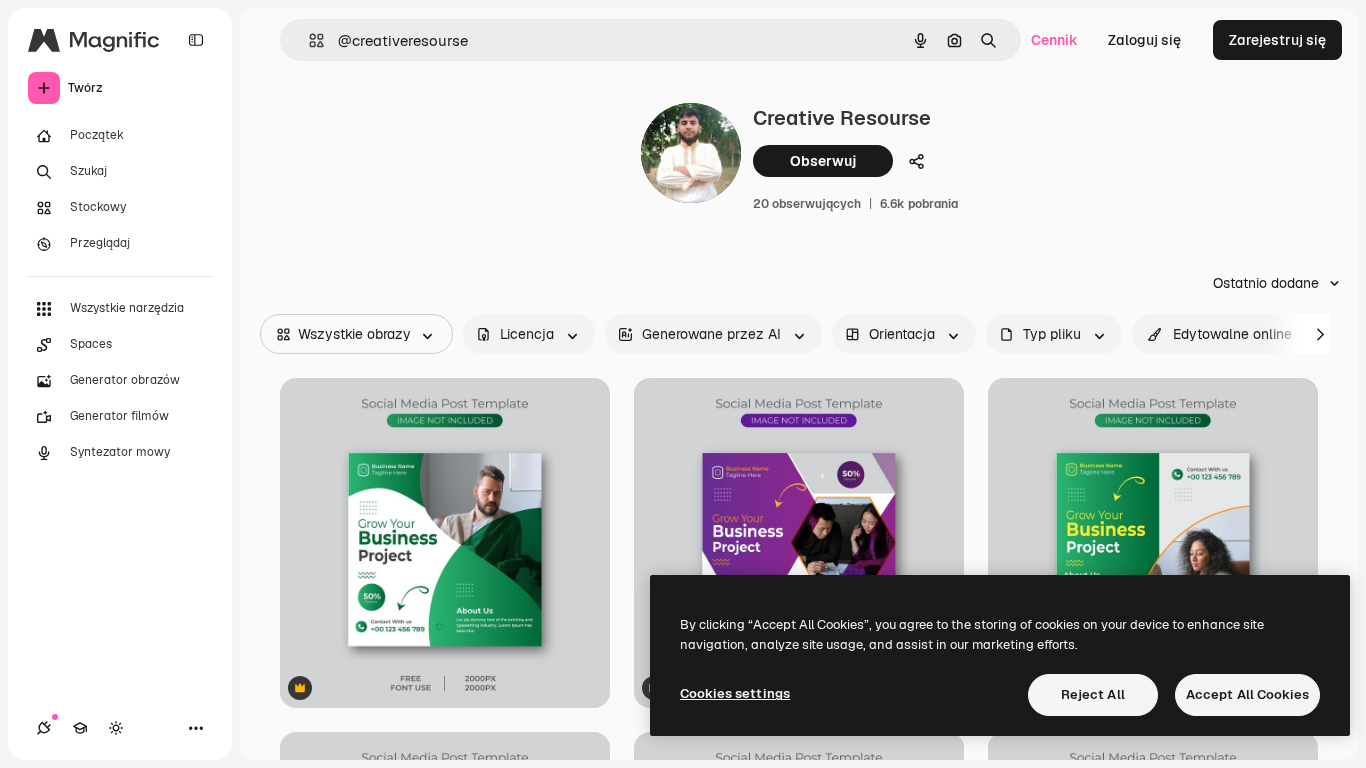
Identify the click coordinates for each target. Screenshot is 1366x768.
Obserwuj (823, 161)
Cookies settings (735, 693)
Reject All (1093, 694)
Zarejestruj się (1277, 40)
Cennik (1054, 40)
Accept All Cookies (1247, 694)
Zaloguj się (1144, 40)
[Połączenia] (44, 728)
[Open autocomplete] (308, 40)
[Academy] (80, 728)
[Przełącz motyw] (116, 728)
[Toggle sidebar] (196, 40)
